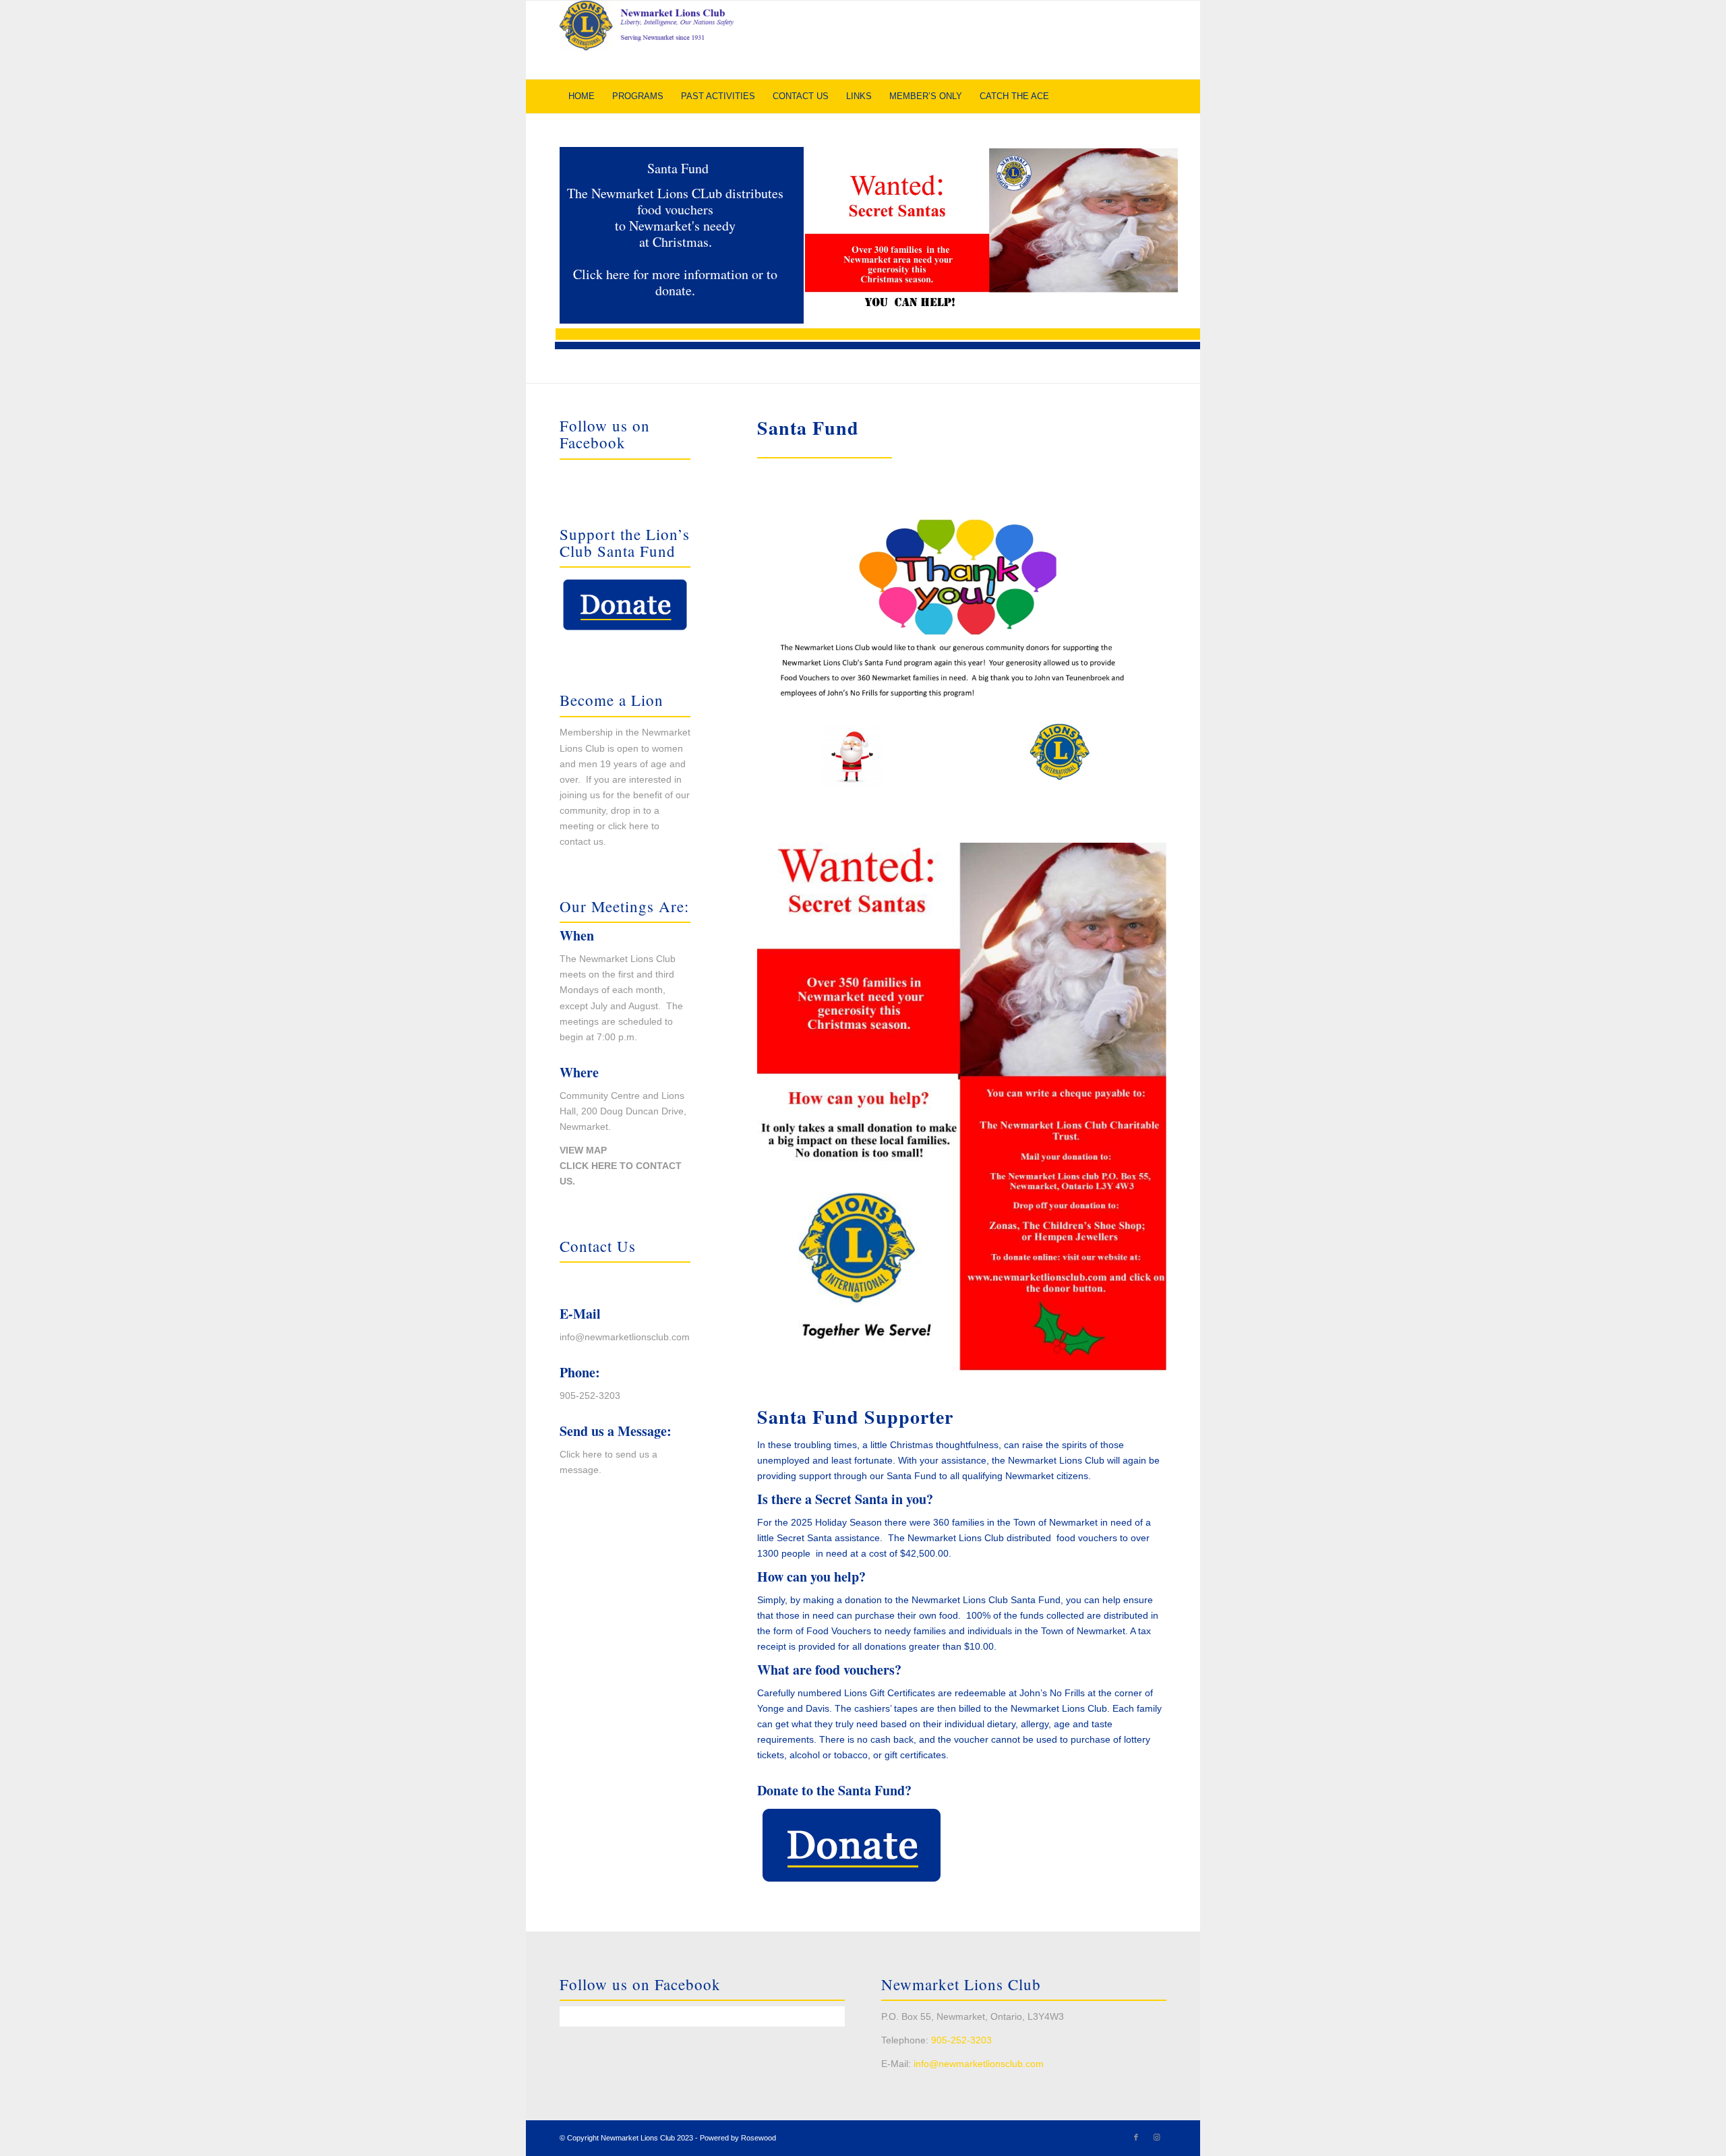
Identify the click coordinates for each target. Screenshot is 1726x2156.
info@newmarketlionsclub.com (625, 1337)
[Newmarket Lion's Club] (661, 40)
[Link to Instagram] (1156, 2137)
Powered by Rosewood (738, 2138)
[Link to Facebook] (1136, 2137)
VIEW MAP (583, 1150)
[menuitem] (582, 96)
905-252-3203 (590, 1396)
